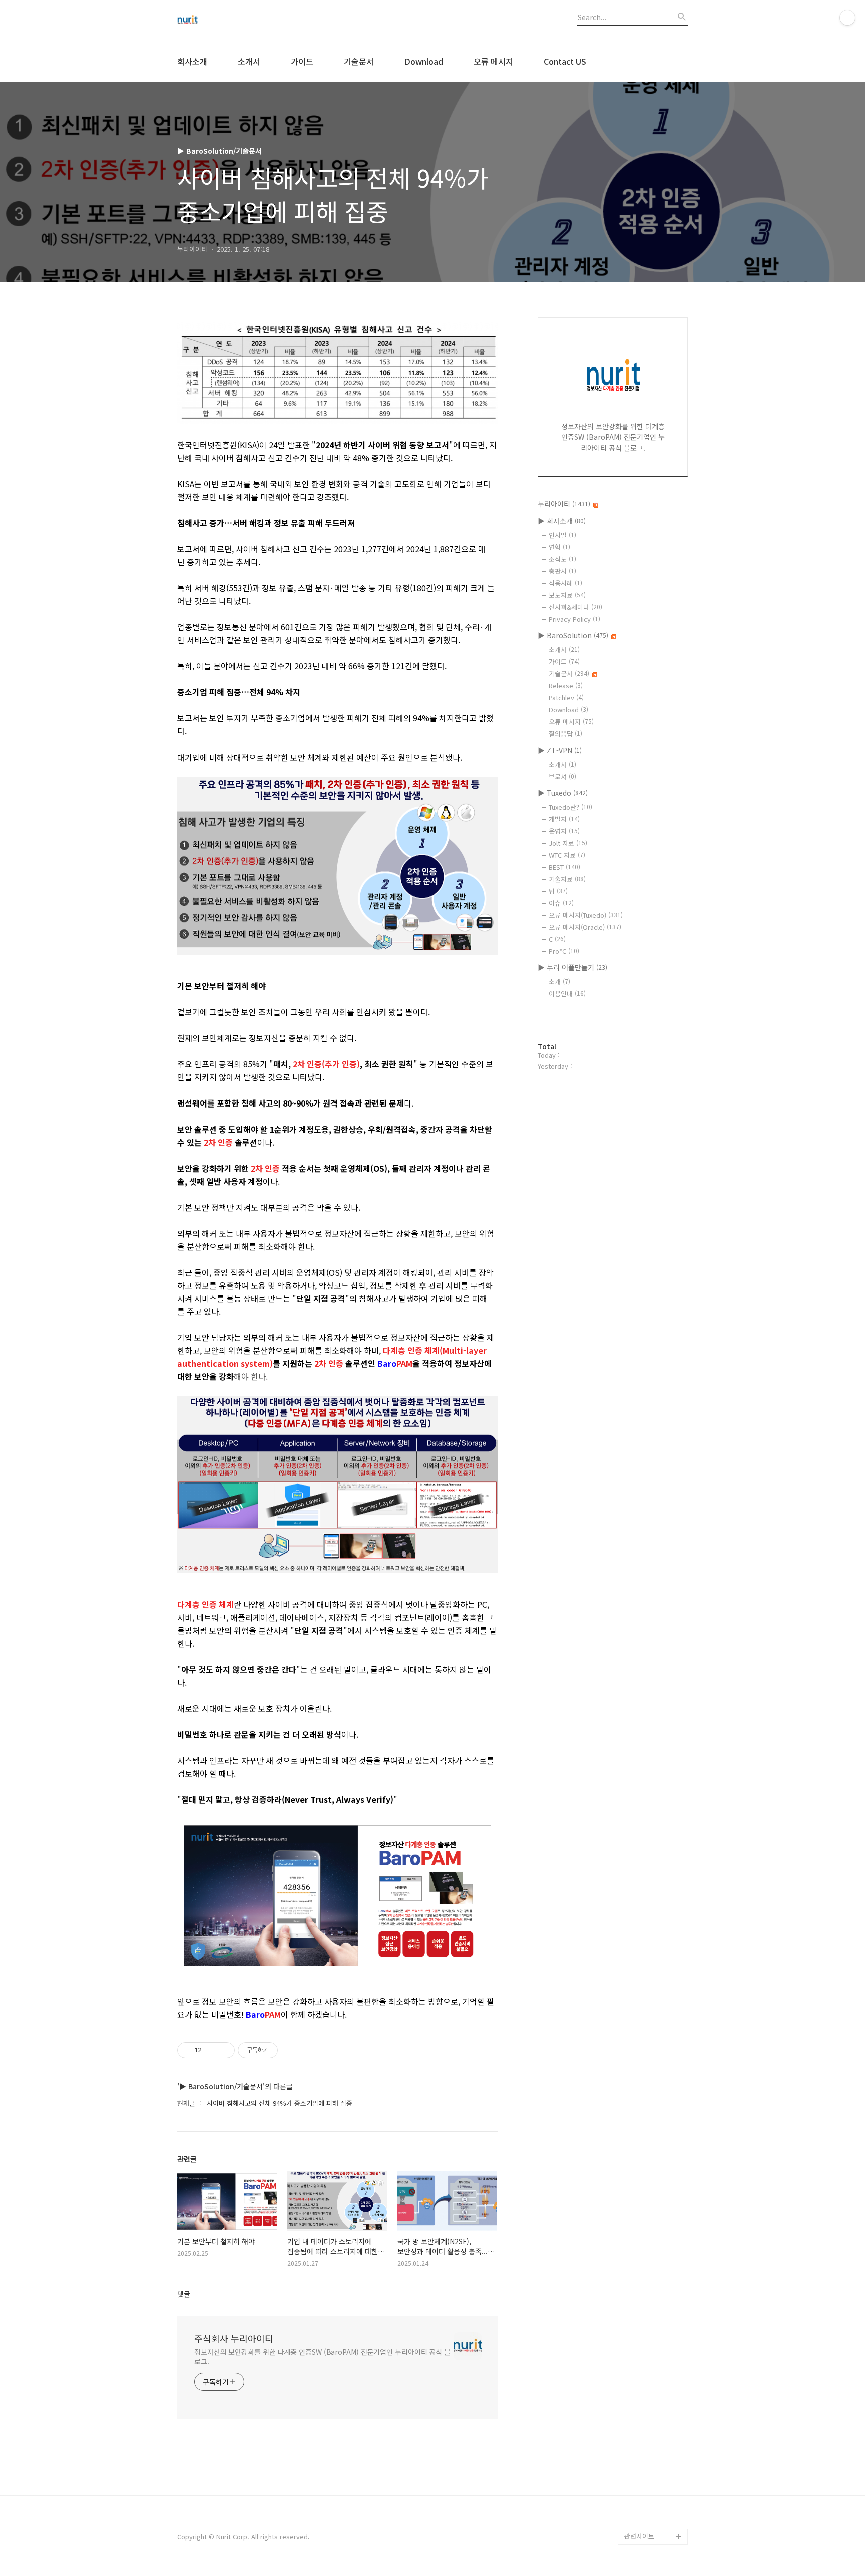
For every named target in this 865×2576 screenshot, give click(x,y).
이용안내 (567, 994)
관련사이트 (639, 2536)
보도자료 (567, 595)
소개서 (249, 61)
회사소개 (192, 61)
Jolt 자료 (568, 843)
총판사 (562, 571)
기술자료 (567, 879)
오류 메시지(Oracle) (585, 927)
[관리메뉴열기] (847, 18)
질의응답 (565, 734)
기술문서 (359, 61)
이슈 (561, 903)
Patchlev (566, 698)
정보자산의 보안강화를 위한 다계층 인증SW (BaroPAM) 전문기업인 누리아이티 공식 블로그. (322, 2356)
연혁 (559, 547)
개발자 (564, 819)
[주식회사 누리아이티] (232, 21)
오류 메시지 (493, 61)
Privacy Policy (574, 619)
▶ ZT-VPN (560, 750)
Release (566, 686)
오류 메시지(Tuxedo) (586, 915)
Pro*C (564, 951)
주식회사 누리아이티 (234, 2338)
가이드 (302, 61)
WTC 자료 (567, 855)
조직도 (562, 559)
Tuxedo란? (570, 807)
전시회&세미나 (575, 607)
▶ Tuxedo (563, 793)
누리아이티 (564, 504)
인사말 (562, 535)
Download (424, 61)
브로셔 (562, 776)
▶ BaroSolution (573, 635)
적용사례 (565, 583)
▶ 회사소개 (562, 521)
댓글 (184, 2294)
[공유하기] (211, 2050)
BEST (564, 867)
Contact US (565, 61)
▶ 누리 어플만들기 (572, 967)
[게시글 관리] (224, 2050)
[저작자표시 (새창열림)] (282, 2050)
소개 (559, 982)
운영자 (564, 831)
